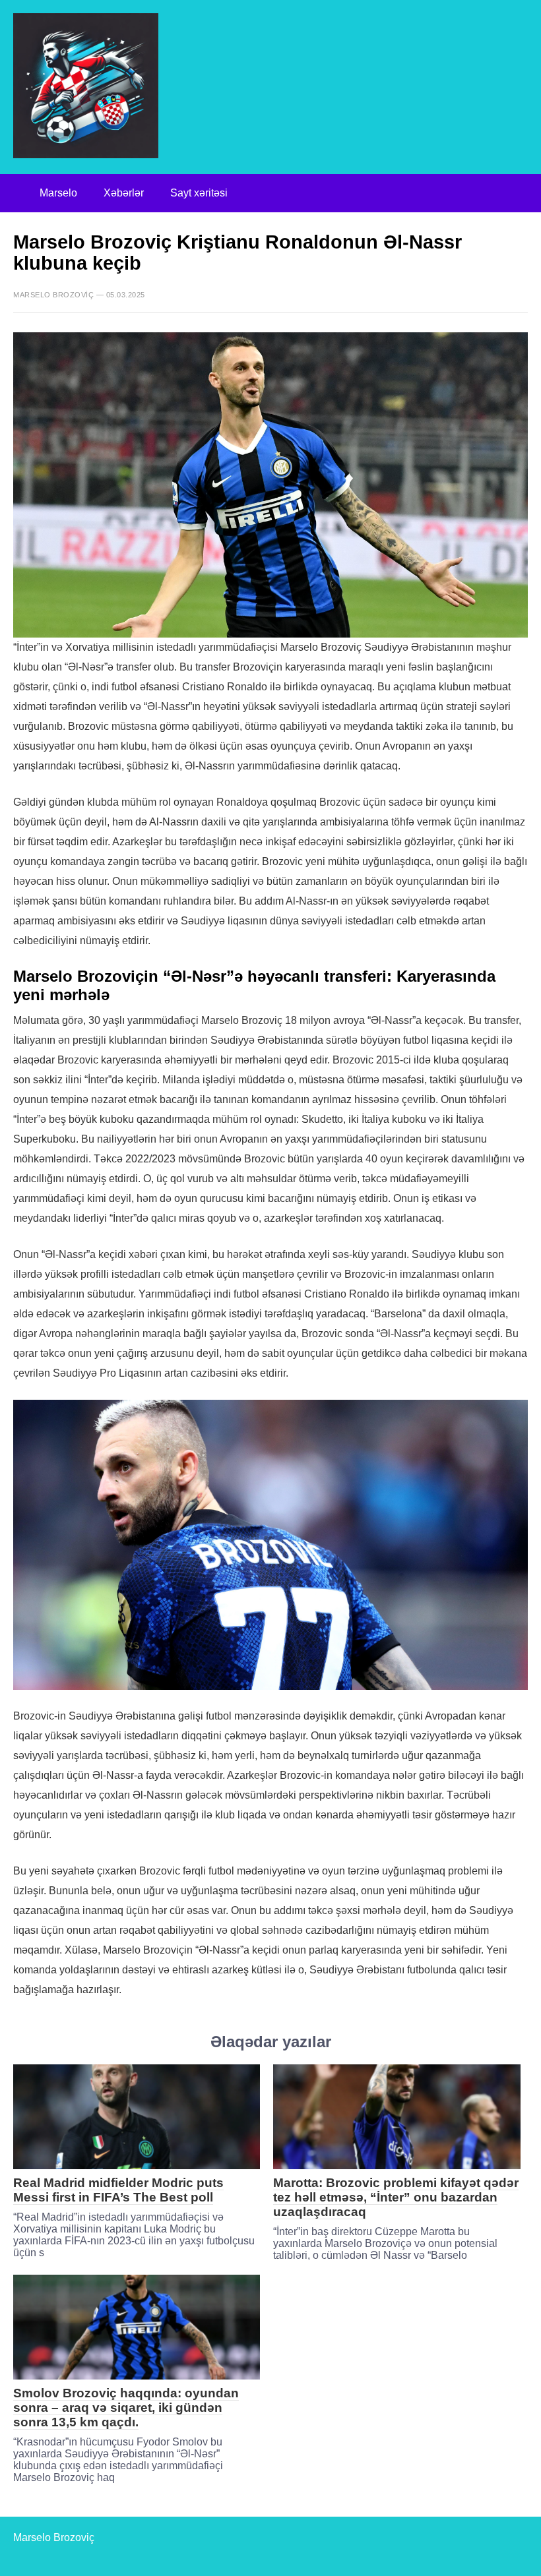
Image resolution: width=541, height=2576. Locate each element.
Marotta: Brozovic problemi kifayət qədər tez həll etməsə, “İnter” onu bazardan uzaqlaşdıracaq (396, 2197)
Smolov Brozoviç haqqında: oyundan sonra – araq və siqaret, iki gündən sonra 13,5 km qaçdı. (126, 2408)
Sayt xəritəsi (199, 193)
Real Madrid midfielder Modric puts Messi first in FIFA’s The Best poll (118, 2190)
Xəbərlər (124, 193)
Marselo (58, 193)
